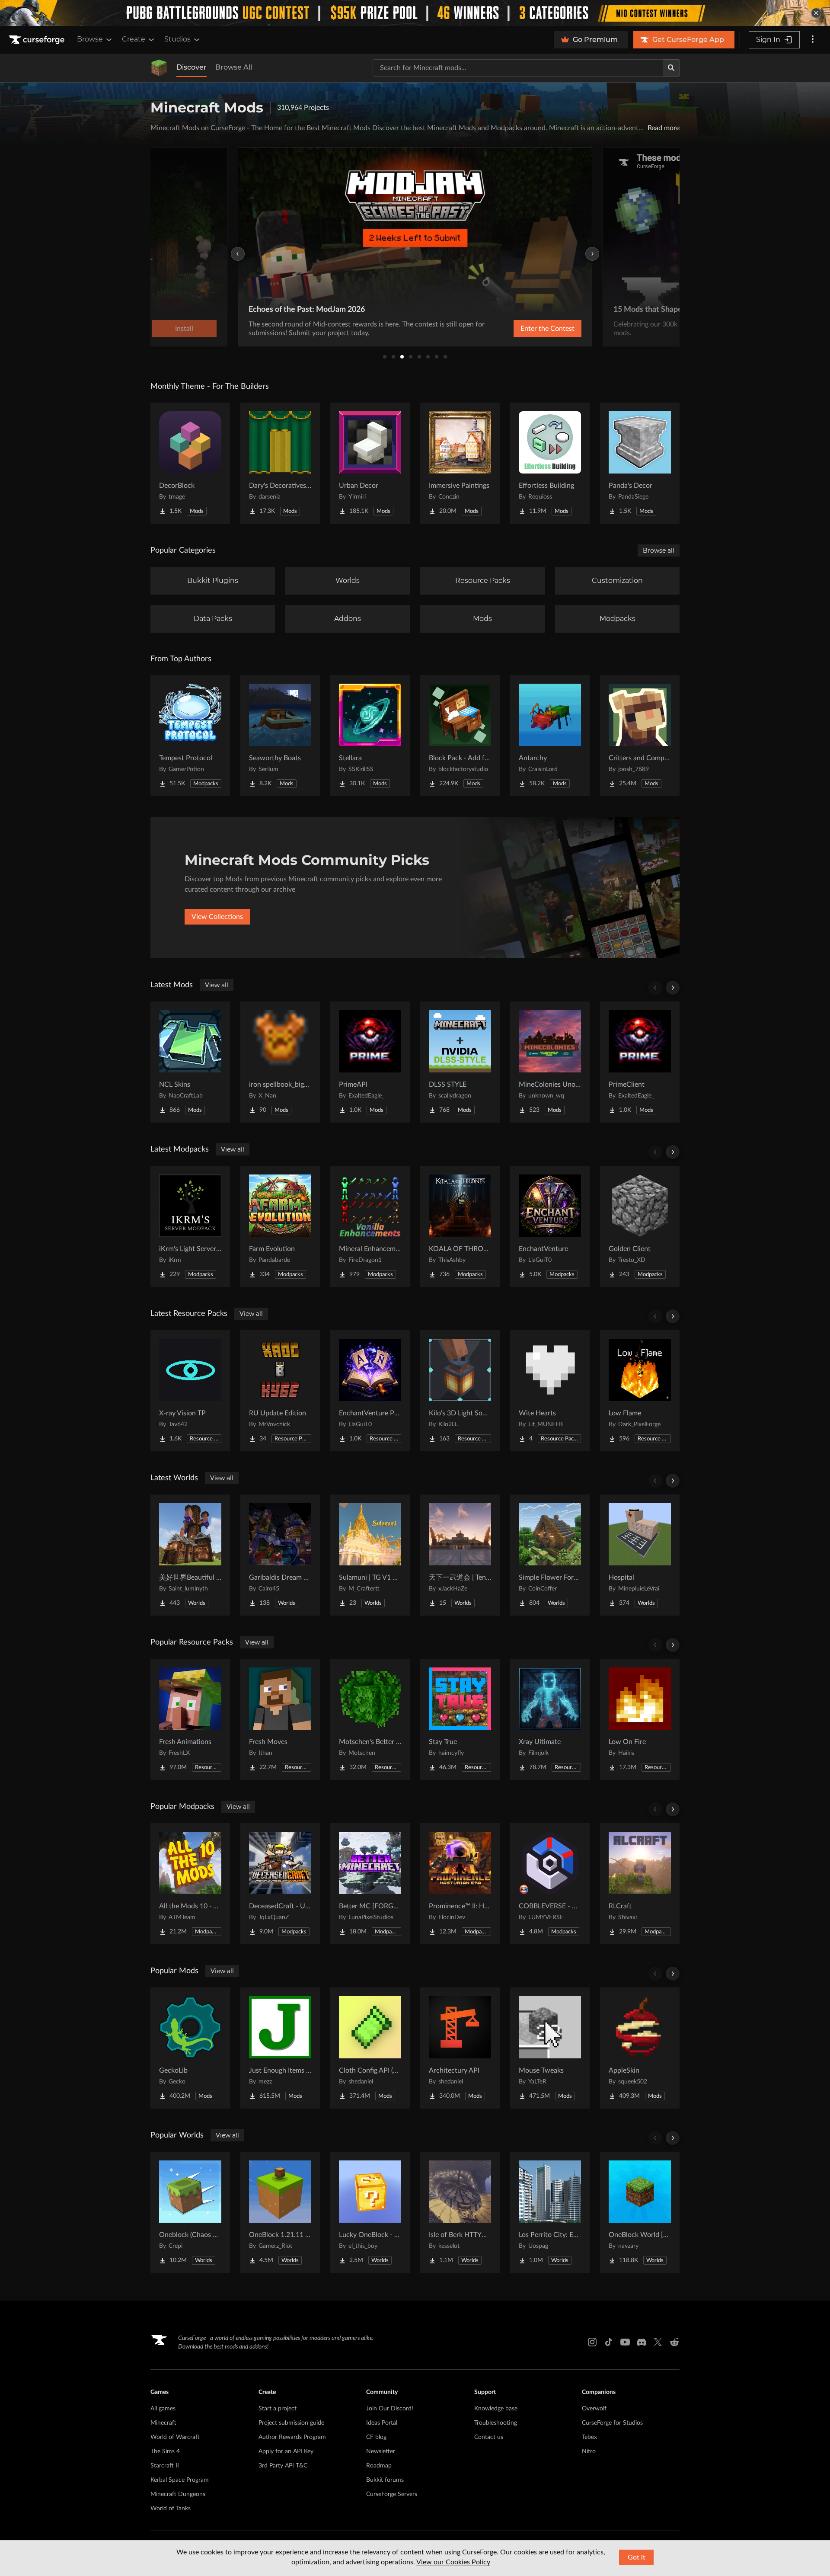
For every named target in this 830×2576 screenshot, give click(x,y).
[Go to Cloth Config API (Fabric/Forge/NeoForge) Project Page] (370, 2048)
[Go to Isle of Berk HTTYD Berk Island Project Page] (460, 2212)
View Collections (217, 917)
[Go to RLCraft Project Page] (640, 1884)
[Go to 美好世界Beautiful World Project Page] (190, 1555)
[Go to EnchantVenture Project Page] (550, 1226)
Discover (192, 67)
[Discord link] (642, 2342)
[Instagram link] (592, 2342)
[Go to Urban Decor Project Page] (370, 463)
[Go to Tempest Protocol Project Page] (190, 736)
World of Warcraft (175, 2437)
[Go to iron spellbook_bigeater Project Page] (280, 1062)
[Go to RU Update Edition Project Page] (280, 1391)
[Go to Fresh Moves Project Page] (280, 1719)
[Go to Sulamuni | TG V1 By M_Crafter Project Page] (370, 1555)
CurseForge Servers (392, 2494)
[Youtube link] (625, 2342)
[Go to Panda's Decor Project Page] (640, 463)
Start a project (278, 2409)
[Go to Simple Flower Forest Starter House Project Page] (550, 1555)
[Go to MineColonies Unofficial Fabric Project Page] (550, 1062)
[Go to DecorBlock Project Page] (190, 463)
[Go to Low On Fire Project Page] (640, 1719)
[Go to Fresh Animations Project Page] (190, 1719)
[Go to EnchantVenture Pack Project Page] (370, 1391)
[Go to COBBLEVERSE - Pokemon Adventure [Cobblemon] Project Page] (550, 1884)
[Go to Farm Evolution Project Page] (280, 1226)
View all (217, 985)
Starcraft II (165, 2466)
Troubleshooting (496, 2423)
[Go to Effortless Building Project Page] (550, 463)
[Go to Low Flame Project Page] (640, 1391)
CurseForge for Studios (612, 2423)
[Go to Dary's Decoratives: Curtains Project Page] (280, 463)
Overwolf (594, 2409)
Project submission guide (291, 2423)
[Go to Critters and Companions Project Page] (640, 736)
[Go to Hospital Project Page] (640, 1555)
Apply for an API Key (286, 2451)
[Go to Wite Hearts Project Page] (550, 1391)
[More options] (813, 40)
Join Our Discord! (390, 2409)
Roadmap (379, 2466)
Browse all (659, 550)
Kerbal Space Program (180, 2480)
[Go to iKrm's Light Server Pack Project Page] (190, 1226)
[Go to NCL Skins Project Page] (190, 1062)
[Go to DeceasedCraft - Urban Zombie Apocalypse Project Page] (280, 1884)
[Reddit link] (674, 2342)
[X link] (658, 2342)
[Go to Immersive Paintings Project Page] (460, 463)
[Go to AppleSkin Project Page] (640, 2048)
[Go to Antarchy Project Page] (550, 736)
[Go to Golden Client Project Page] (640, 1226)
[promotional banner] (415, 13)
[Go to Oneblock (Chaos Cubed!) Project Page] (190, 2212)
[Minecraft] (159, 68)
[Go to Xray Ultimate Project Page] (550, 1719)
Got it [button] (637, 2557)
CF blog (376, 2437)
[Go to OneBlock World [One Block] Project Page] (640, 2212)
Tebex (589, 2437)
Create (134, 39)
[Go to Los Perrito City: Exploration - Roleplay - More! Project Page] (550, 2212)
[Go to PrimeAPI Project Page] (370, 1062)
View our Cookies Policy (453, 2562)
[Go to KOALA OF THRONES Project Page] (460, 1226)
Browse (90, 39)
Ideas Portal (382, 2423)
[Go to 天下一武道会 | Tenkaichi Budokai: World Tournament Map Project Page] (460, 1555)
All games (163, 2409)
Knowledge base (496, 2409)
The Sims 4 (165, 2451)
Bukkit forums (385, 2480)
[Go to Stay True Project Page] (460, 1719)
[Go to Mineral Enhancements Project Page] (370, 1226)
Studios (177, 39)
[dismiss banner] (816, 13)
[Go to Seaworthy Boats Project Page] (280, 736)
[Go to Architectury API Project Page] (460, 2048)
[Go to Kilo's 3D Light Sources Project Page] (460, 1391)
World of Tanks (171, 2509)
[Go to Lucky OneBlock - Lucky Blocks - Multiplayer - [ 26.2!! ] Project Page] (370, 2212)
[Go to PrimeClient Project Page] (640, 1062)
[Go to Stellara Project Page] (370, 736)
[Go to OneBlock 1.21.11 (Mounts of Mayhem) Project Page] (280, 2212)
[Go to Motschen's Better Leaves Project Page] (370, 1719)
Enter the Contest (547, 329)
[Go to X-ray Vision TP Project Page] (190, 1391)
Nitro (589, 2451)
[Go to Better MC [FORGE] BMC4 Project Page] (370, 1884)
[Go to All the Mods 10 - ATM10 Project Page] (190, 1884)
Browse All (234, 67)
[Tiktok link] (609, 2342)
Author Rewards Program (292, 2437)
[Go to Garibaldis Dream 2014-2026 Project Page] (280, 1555)
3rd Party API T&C (283, 2466)
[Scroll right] (673, 988)
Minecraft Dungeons (178, 2494)
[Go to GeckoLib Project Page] (190, 2048)
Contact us (489, 2437)
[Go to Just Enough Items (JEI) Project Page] (280, 2048)
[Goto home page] (38, 40)
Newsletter (381, 2451)
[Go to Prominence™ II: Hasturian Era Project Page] (460, 1884)
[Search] (671, 68)
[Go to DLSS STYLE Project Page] (460, 1062)
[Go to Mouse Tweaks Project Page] (550, 2048)
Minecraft (163, 2423)
